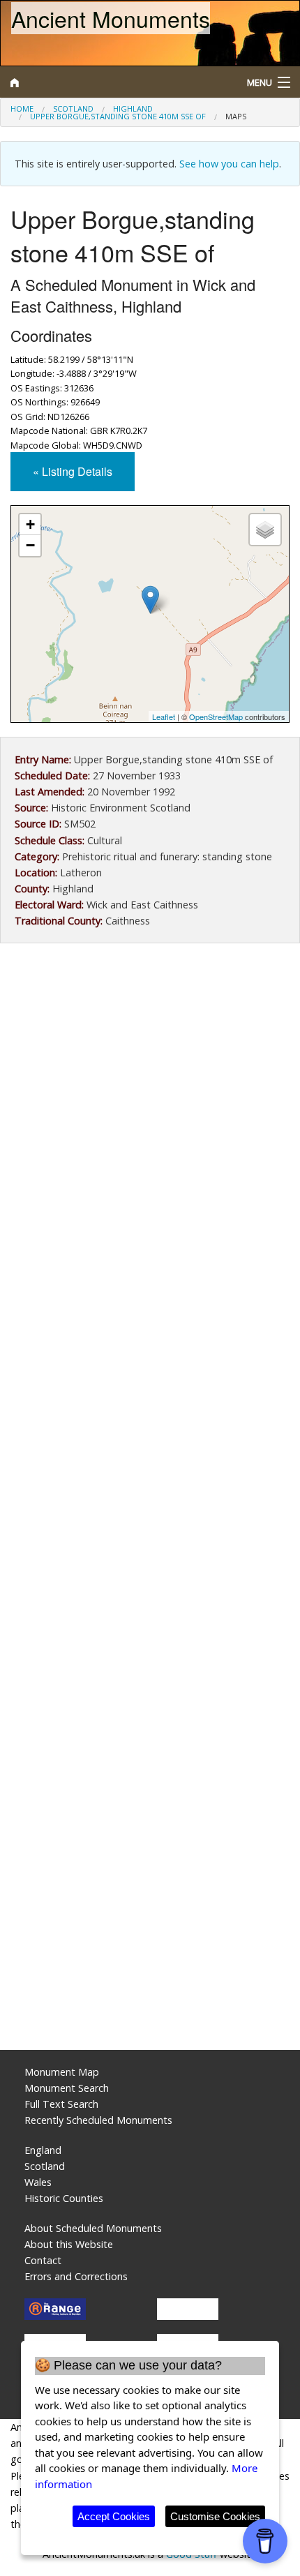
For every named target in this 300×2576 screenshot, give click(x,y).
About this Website (69, 2244)
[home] (113, 82)
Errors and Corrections (76, 2276)
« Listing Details (73, 471)
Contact (43, 2260)
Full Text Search (61, 2104)
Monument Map (62, 2072)
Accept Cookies (114, 2516)
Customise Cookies (215, 2516)
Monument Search (67, 2088)
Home (22, 108)
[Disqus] (150, 1476)
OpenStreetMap (216, 717)
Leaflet (164, 717)
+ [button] (30, 524)
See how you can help (229, 164)
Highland (133, 108)
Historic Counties (64, 2198)
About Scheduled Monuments (93, 2228)
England (43, 2150)
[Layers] (265, 530)
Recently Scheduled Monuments (98, 2120)
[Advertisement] (150, 1121)
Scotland (73, 108)
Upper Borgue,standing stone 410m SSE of (118, 116)
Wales (38, 2182)
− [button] (30, 545)
